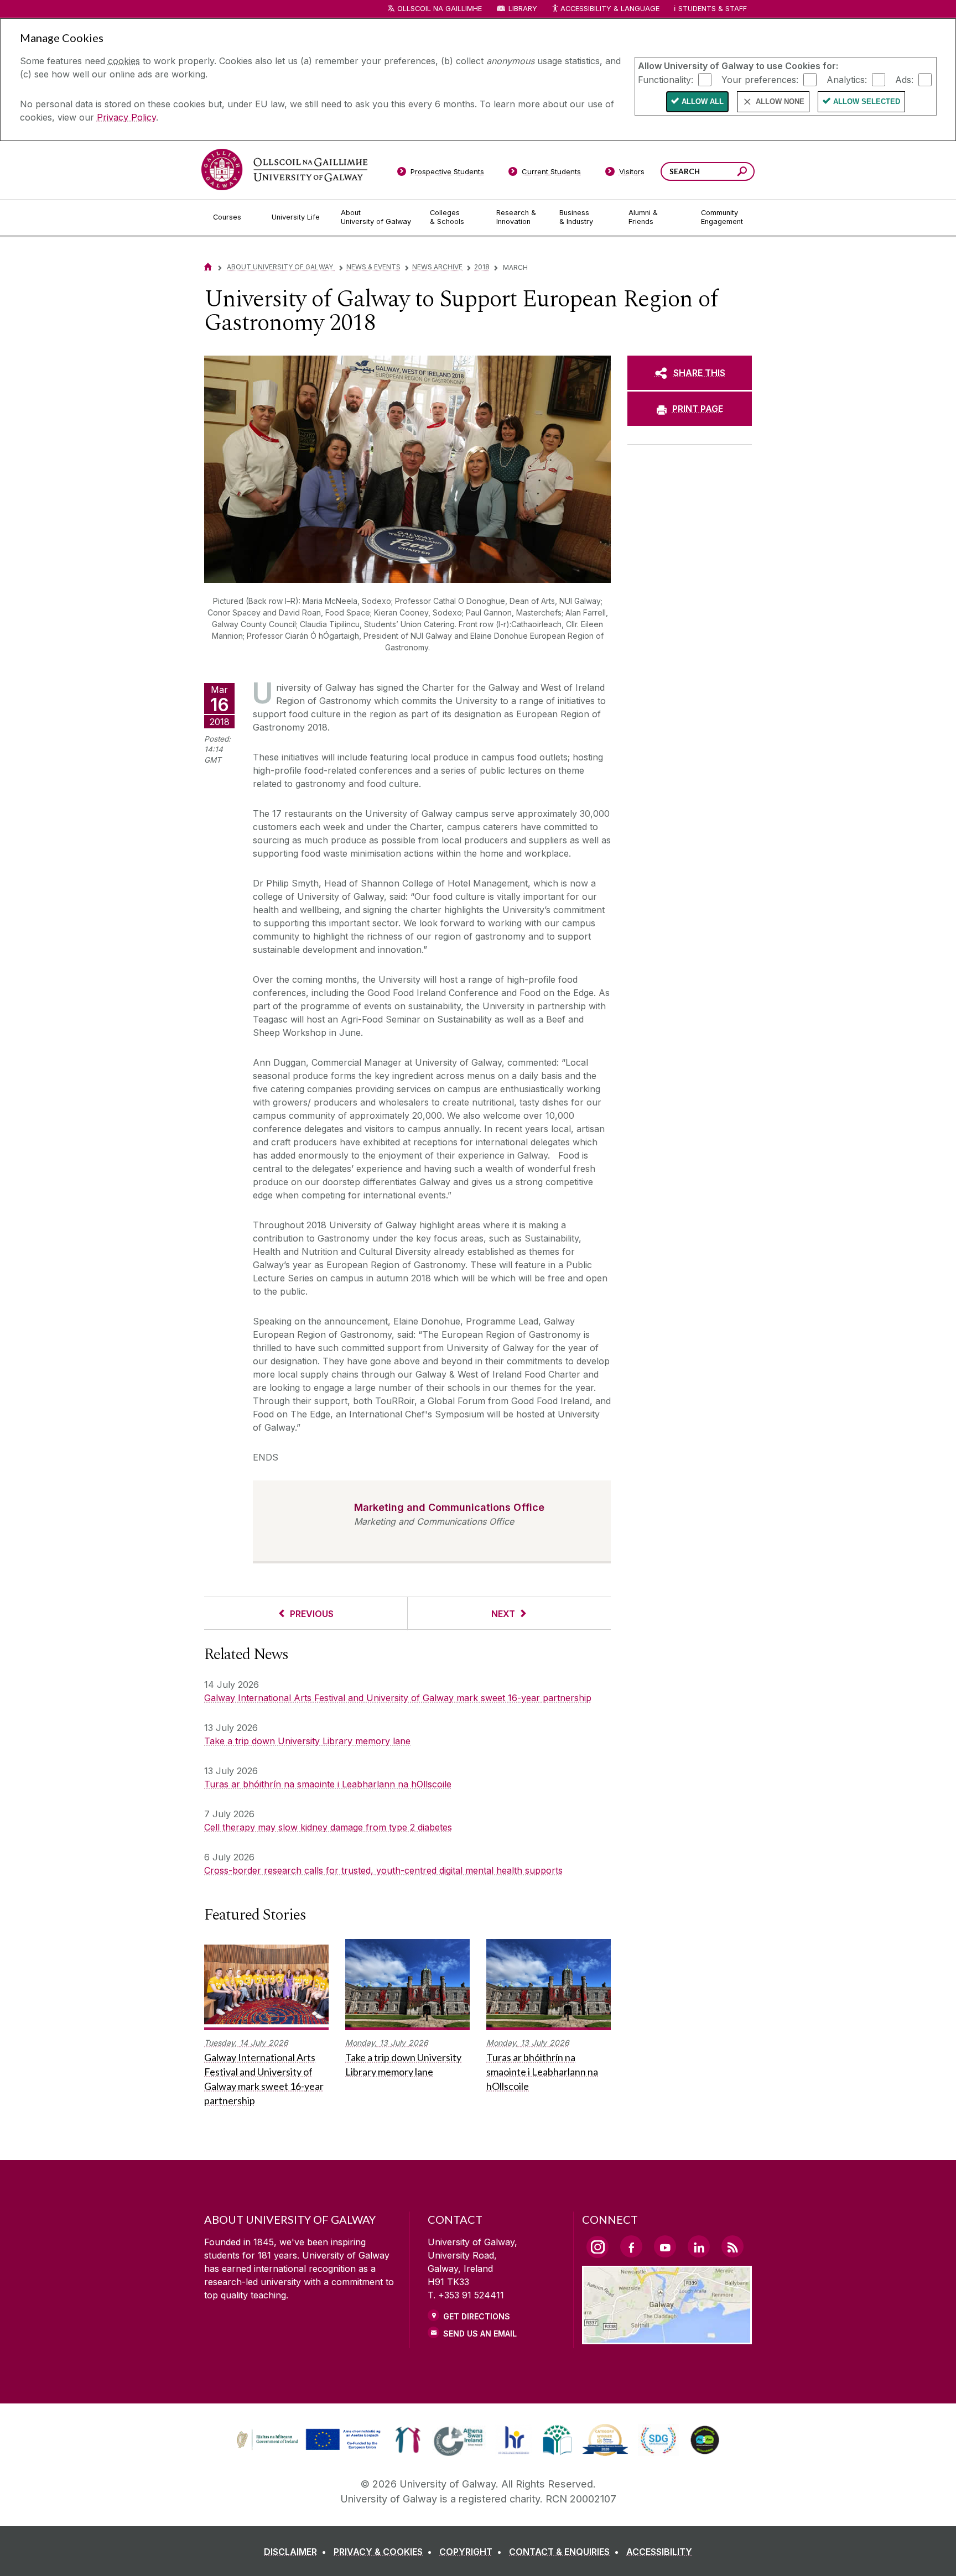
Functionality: (666, 79)
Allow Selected (867, 101)
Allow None (780, 101)
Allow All (703, 101)
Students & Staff (713, 9)
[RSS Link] (732, 2246)
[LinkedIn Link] (699, 2246)
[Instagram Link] (597, 2247)
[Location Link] (667, 2338)
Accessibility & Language (610, 9)
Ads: (904, 79)
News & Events (373, 267)
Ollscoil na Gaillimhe (440, 9)
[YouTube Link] (665, 2246)
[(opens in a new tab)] (310, 2449)
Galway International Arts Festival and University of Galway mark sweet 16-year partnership (398, 1698)
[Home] (208, 267)
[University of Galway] (284, 170)
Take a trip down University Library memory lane (307, 1741)
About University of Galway (281, 267)
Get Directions (477, 2316)
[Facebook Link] (631, 2246)
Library (523, 9)
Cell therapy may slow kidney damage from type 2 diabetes (328, 1827)
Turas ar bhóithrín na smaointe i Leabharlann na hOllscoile (328, 1784)
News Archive (437, 267)
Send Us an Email (480, 2333)
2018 (482, 267)
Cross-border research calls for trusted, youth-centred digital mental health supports (383, 1870)
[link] (307, 2440)
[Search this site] (742, 173)
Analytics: (847, 79)
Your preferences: (760, 79)
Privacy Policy (126, 117)
